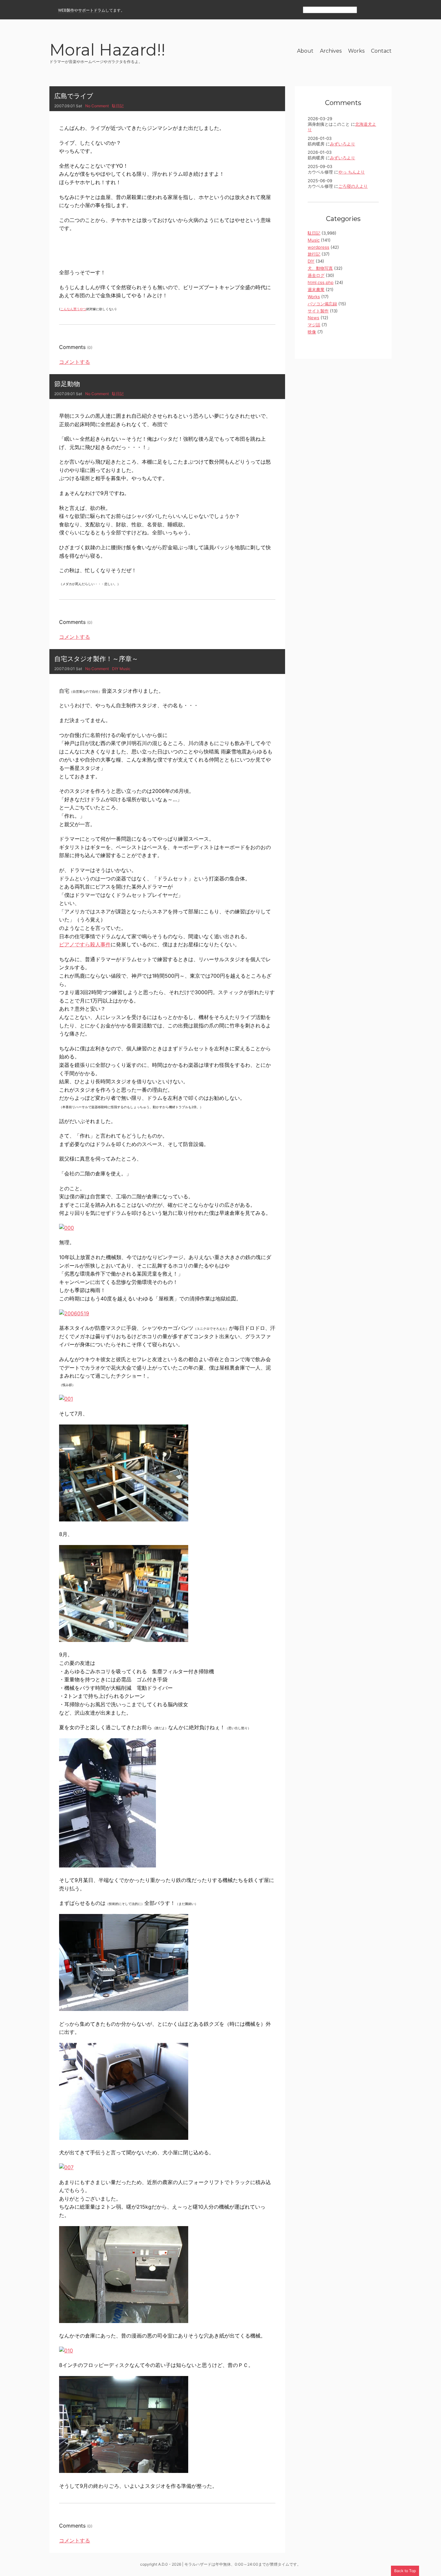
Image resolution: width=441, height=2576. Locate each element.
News (313, 318)
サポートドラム (92, 10)
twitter (388, 10)
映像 (312, 332)
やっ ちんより (352, 172)
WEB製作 (66, 10)
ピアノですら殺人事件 (85, 944)
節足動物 (67, 384)
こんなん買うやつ (73, 309)
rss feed (365, 10)
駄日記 (118, 106)
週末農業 (316, 289)
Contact (381, 51)
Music (125, 669)
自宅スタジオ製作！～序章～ (96, 659)
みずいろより (343, 144)
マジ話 (314, 325)
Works (356, 51)
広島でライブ (74, 96)
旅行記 (314, 254)
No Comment (97, 106)
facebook (376, 10)
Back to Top (405, 2571)
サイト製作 (318, 311)
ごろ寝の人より (353, 186)
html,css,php (321, 282)
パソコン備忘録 (322, 304)
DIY (115, 669)
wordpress (318, 247)
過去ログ (316, 275)
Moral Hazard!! (107, 51)
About (305, 51)
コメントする (75, 362)
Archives (331, 51)
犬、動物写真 (320, 268)
